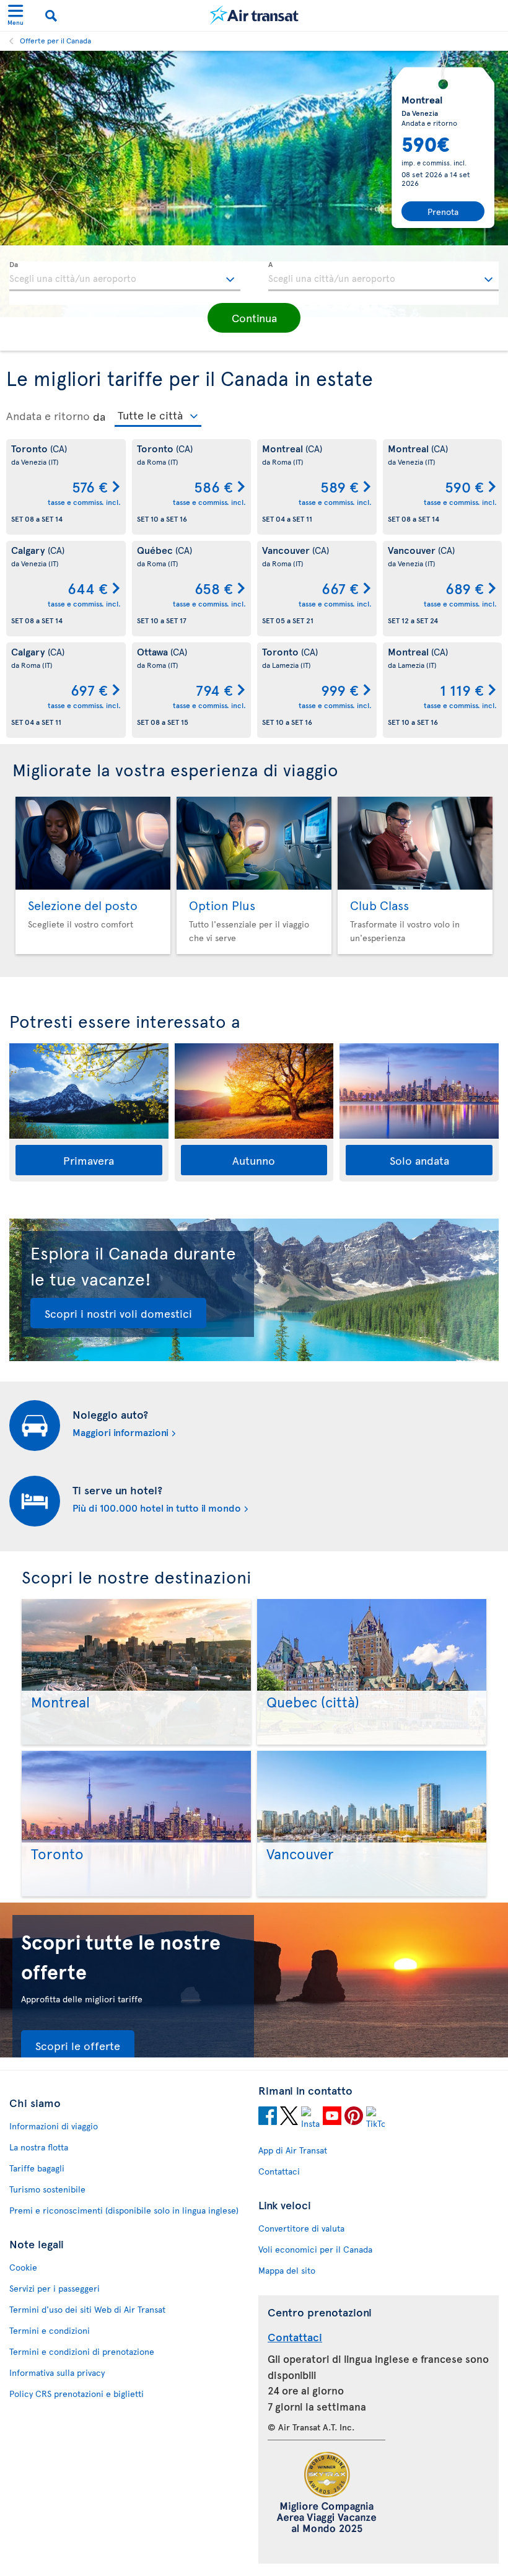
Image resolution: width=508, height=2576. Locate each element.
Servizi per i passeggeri (55, 2288)
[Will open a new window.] (268, 2118)
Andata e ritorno (48, 416)
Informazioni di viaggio (54, 2126)
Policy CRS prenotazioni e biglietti (77, 2394)
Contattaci (279, 2171)
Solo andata (419, 1160)
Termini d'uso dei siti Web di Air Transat (87, 2309)
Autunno (254, 1160)
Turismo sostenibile (47, 2189)
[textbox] (125, 276)
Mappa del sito (287, 2270)
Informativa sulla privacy (57, 2372)
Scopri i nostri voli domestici (118, 1313)
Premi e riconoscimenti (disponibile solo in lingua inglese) (124, 2210)
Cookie (23, 2267)
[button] (254, 318)
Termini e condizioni (50, 2330)
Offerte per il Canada (55, 40)
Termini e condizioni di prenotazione (82, 2351)
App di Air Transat (293, 2150)
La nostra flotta (39, 2147)
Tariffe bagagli (37, 2168)
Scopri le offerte (78, 2045)
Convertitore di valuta (301, 2228)
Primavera (89, 1160)
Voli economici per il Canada (315, 2249)
